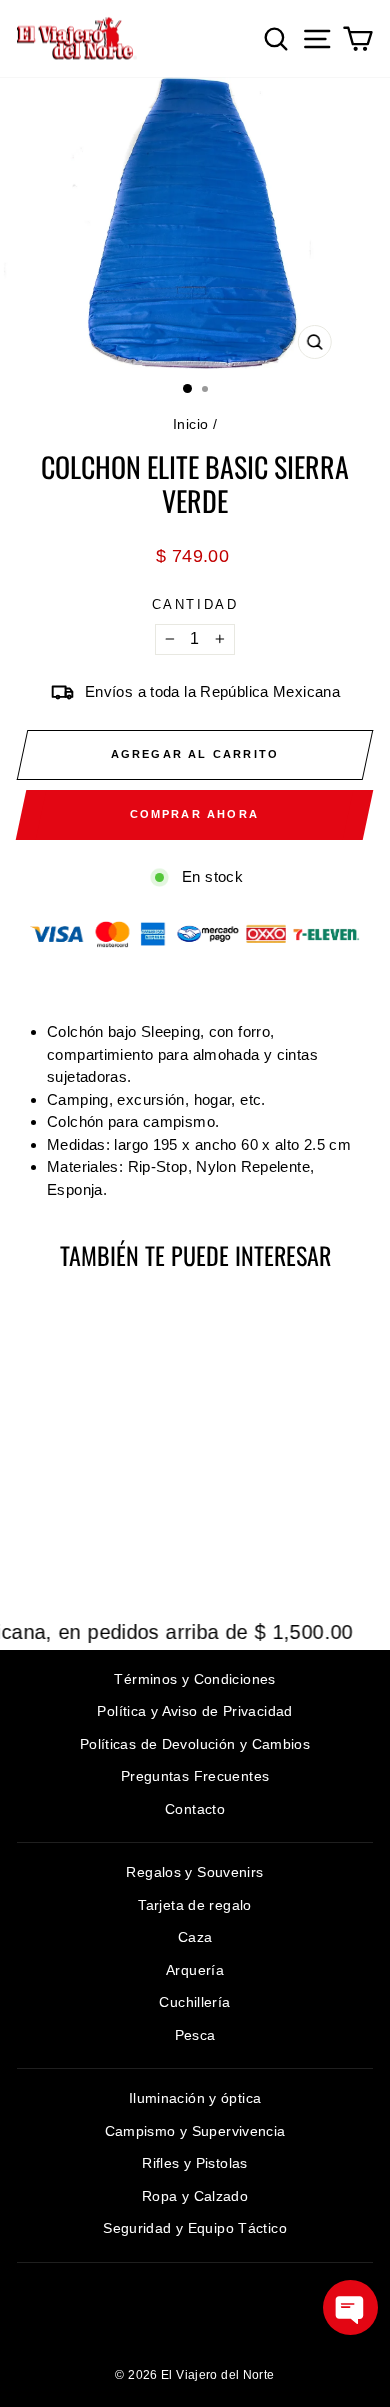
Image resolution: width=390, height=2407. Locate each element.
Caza (195, 1937)
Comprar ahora (195, 814)
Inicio (190, 424)
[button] (350, 2307)
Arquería (195, 1970)
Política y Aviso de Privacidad (194, 1711)
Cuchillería (194, 2002)
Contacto (195, 1809)
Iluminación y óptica (195, 2098)
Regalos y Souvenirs (194, 1872)
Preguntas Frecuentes (195, 1776)
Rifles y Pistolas (194, 2163)
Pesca (195, 2035)
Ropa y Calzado (195, 2196)
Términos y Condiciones (194, 1679)
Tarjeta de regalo (194, 1905)
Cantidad (195, 604)
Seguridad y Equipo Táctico (195, 2228)
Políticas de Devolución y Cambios (195, 1744)
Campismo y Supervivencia (195, 2131)
